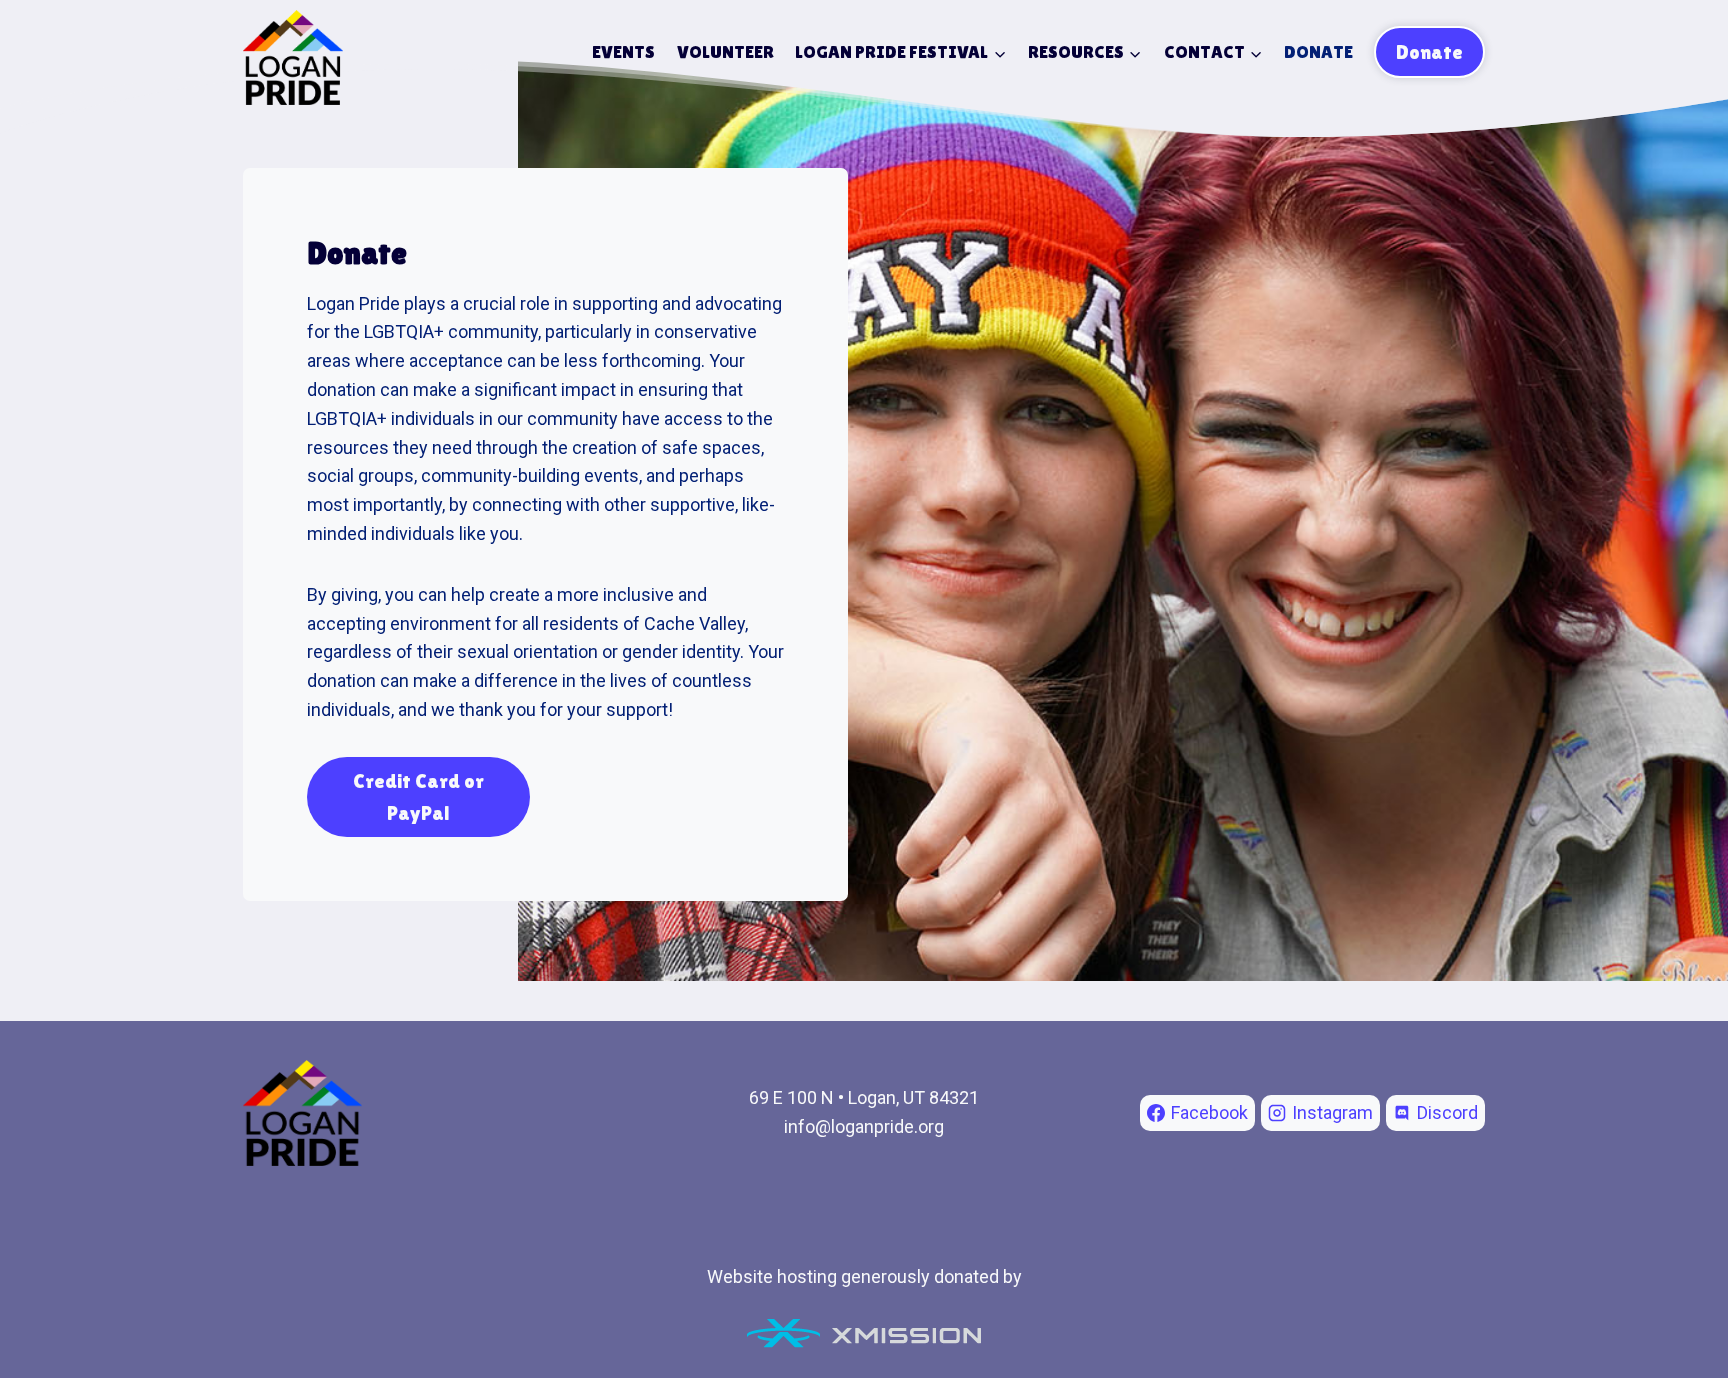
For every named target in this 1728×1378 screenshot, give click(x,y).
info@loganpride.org (864, 1126)
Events (623, 51)
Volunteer (725, 51)
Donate (1318, 51)
